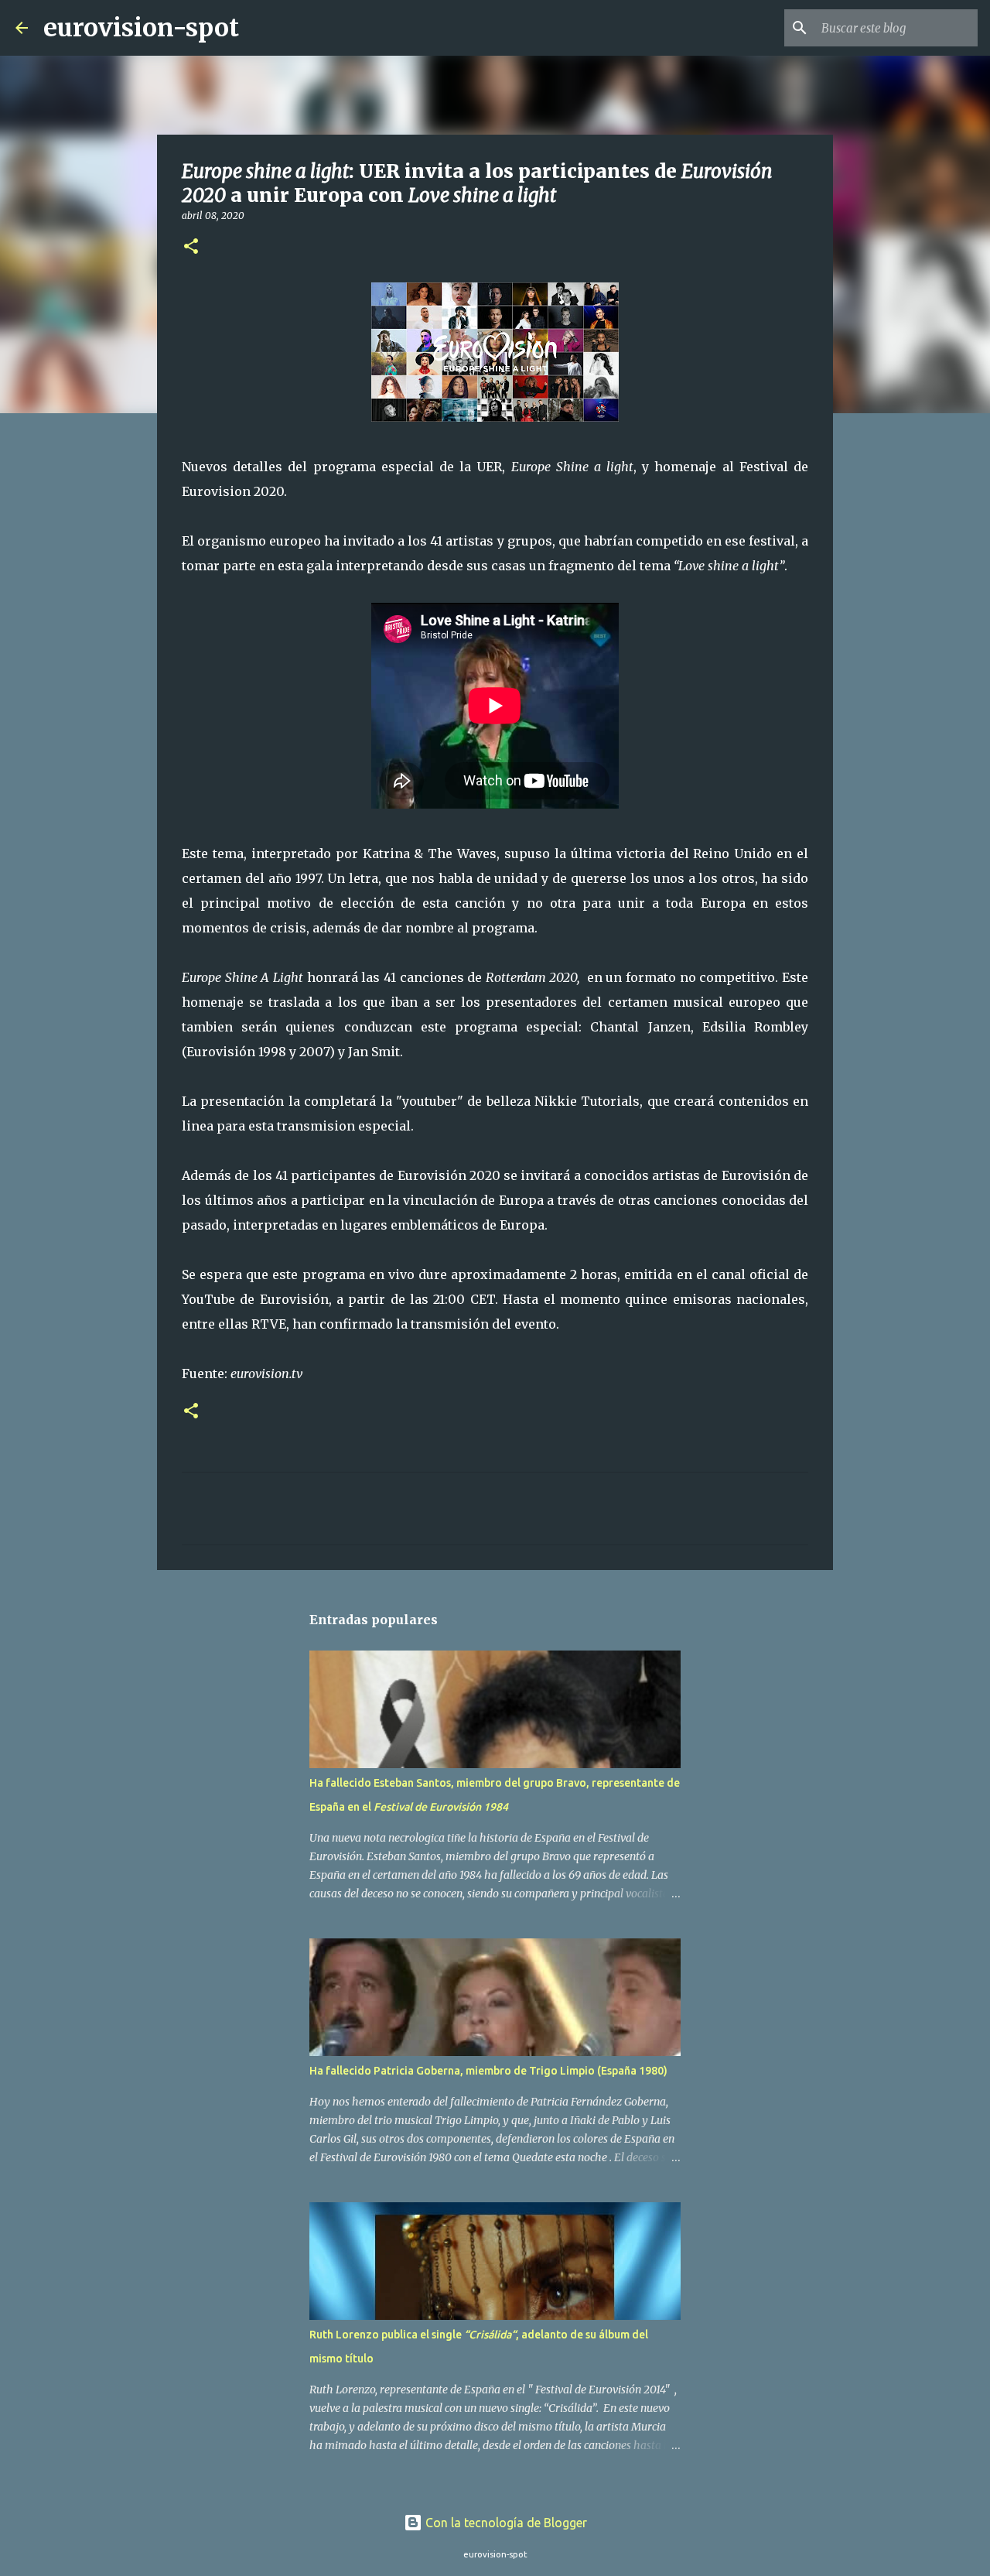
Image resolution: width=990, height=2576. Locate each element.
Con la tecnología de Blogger (505, 2523)
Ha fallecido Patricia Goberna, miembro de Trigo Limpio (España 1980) (488, 2071)
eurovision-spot (141, 28)
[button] (191, 247)
